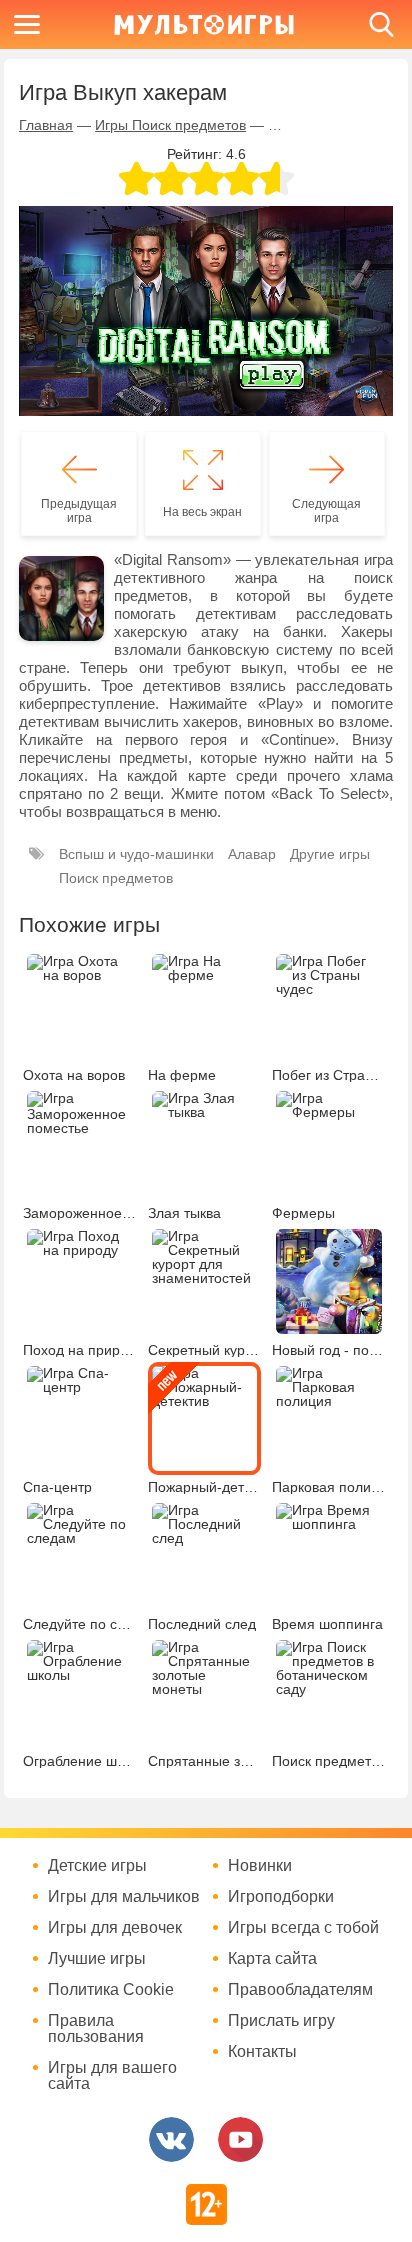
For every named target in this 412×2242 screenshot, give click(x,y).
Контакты (262, 2052)
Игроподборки (281, 1897)
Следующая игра (326, 511)
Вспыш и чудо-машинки (136, 854)
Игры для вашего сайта (112, 2076)
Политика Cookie (111, 1990)
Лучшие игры (97, 1959)
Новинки (260, 1866)
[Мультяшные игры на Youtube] (240, 2139)
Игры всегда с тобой (303, 1928)
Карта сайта (272, 1959)
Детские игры (97, 1866)
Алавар (252, 854)
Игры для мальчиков (124, 1897)
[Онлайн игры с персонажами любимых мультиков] (204, 24)
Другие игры (330, 854)
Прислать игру (281, 2021)
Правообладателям (300, 1990)
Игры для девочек (115, 1928)
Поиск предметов (116, 878)
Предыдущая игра (79, 511)
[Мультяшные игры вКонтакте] (171, 2139)
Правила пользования (96, 2029)
